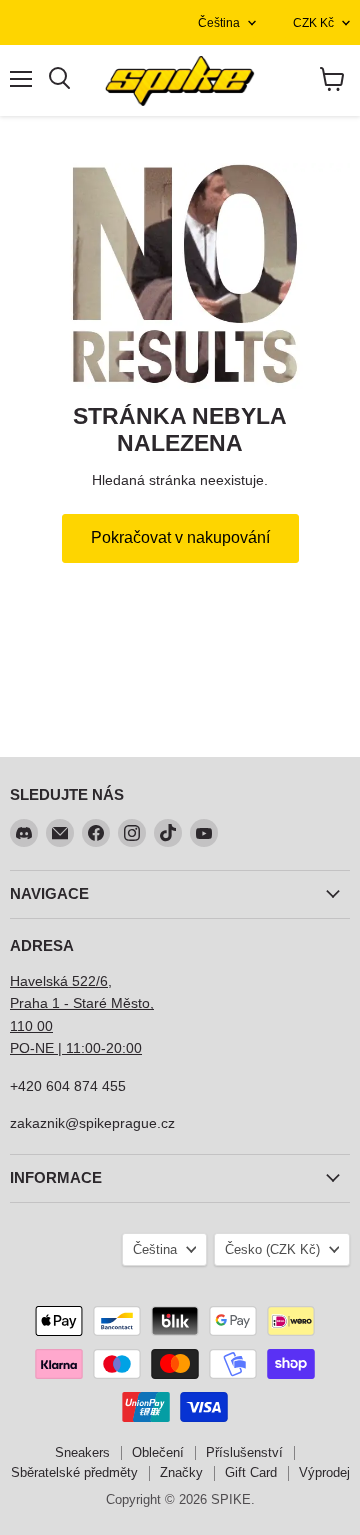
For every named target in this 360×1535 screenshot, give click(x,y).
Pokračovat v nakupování (180, 537)
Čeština (219, 23)
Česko (272, 1249)
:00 (132, 1048)
